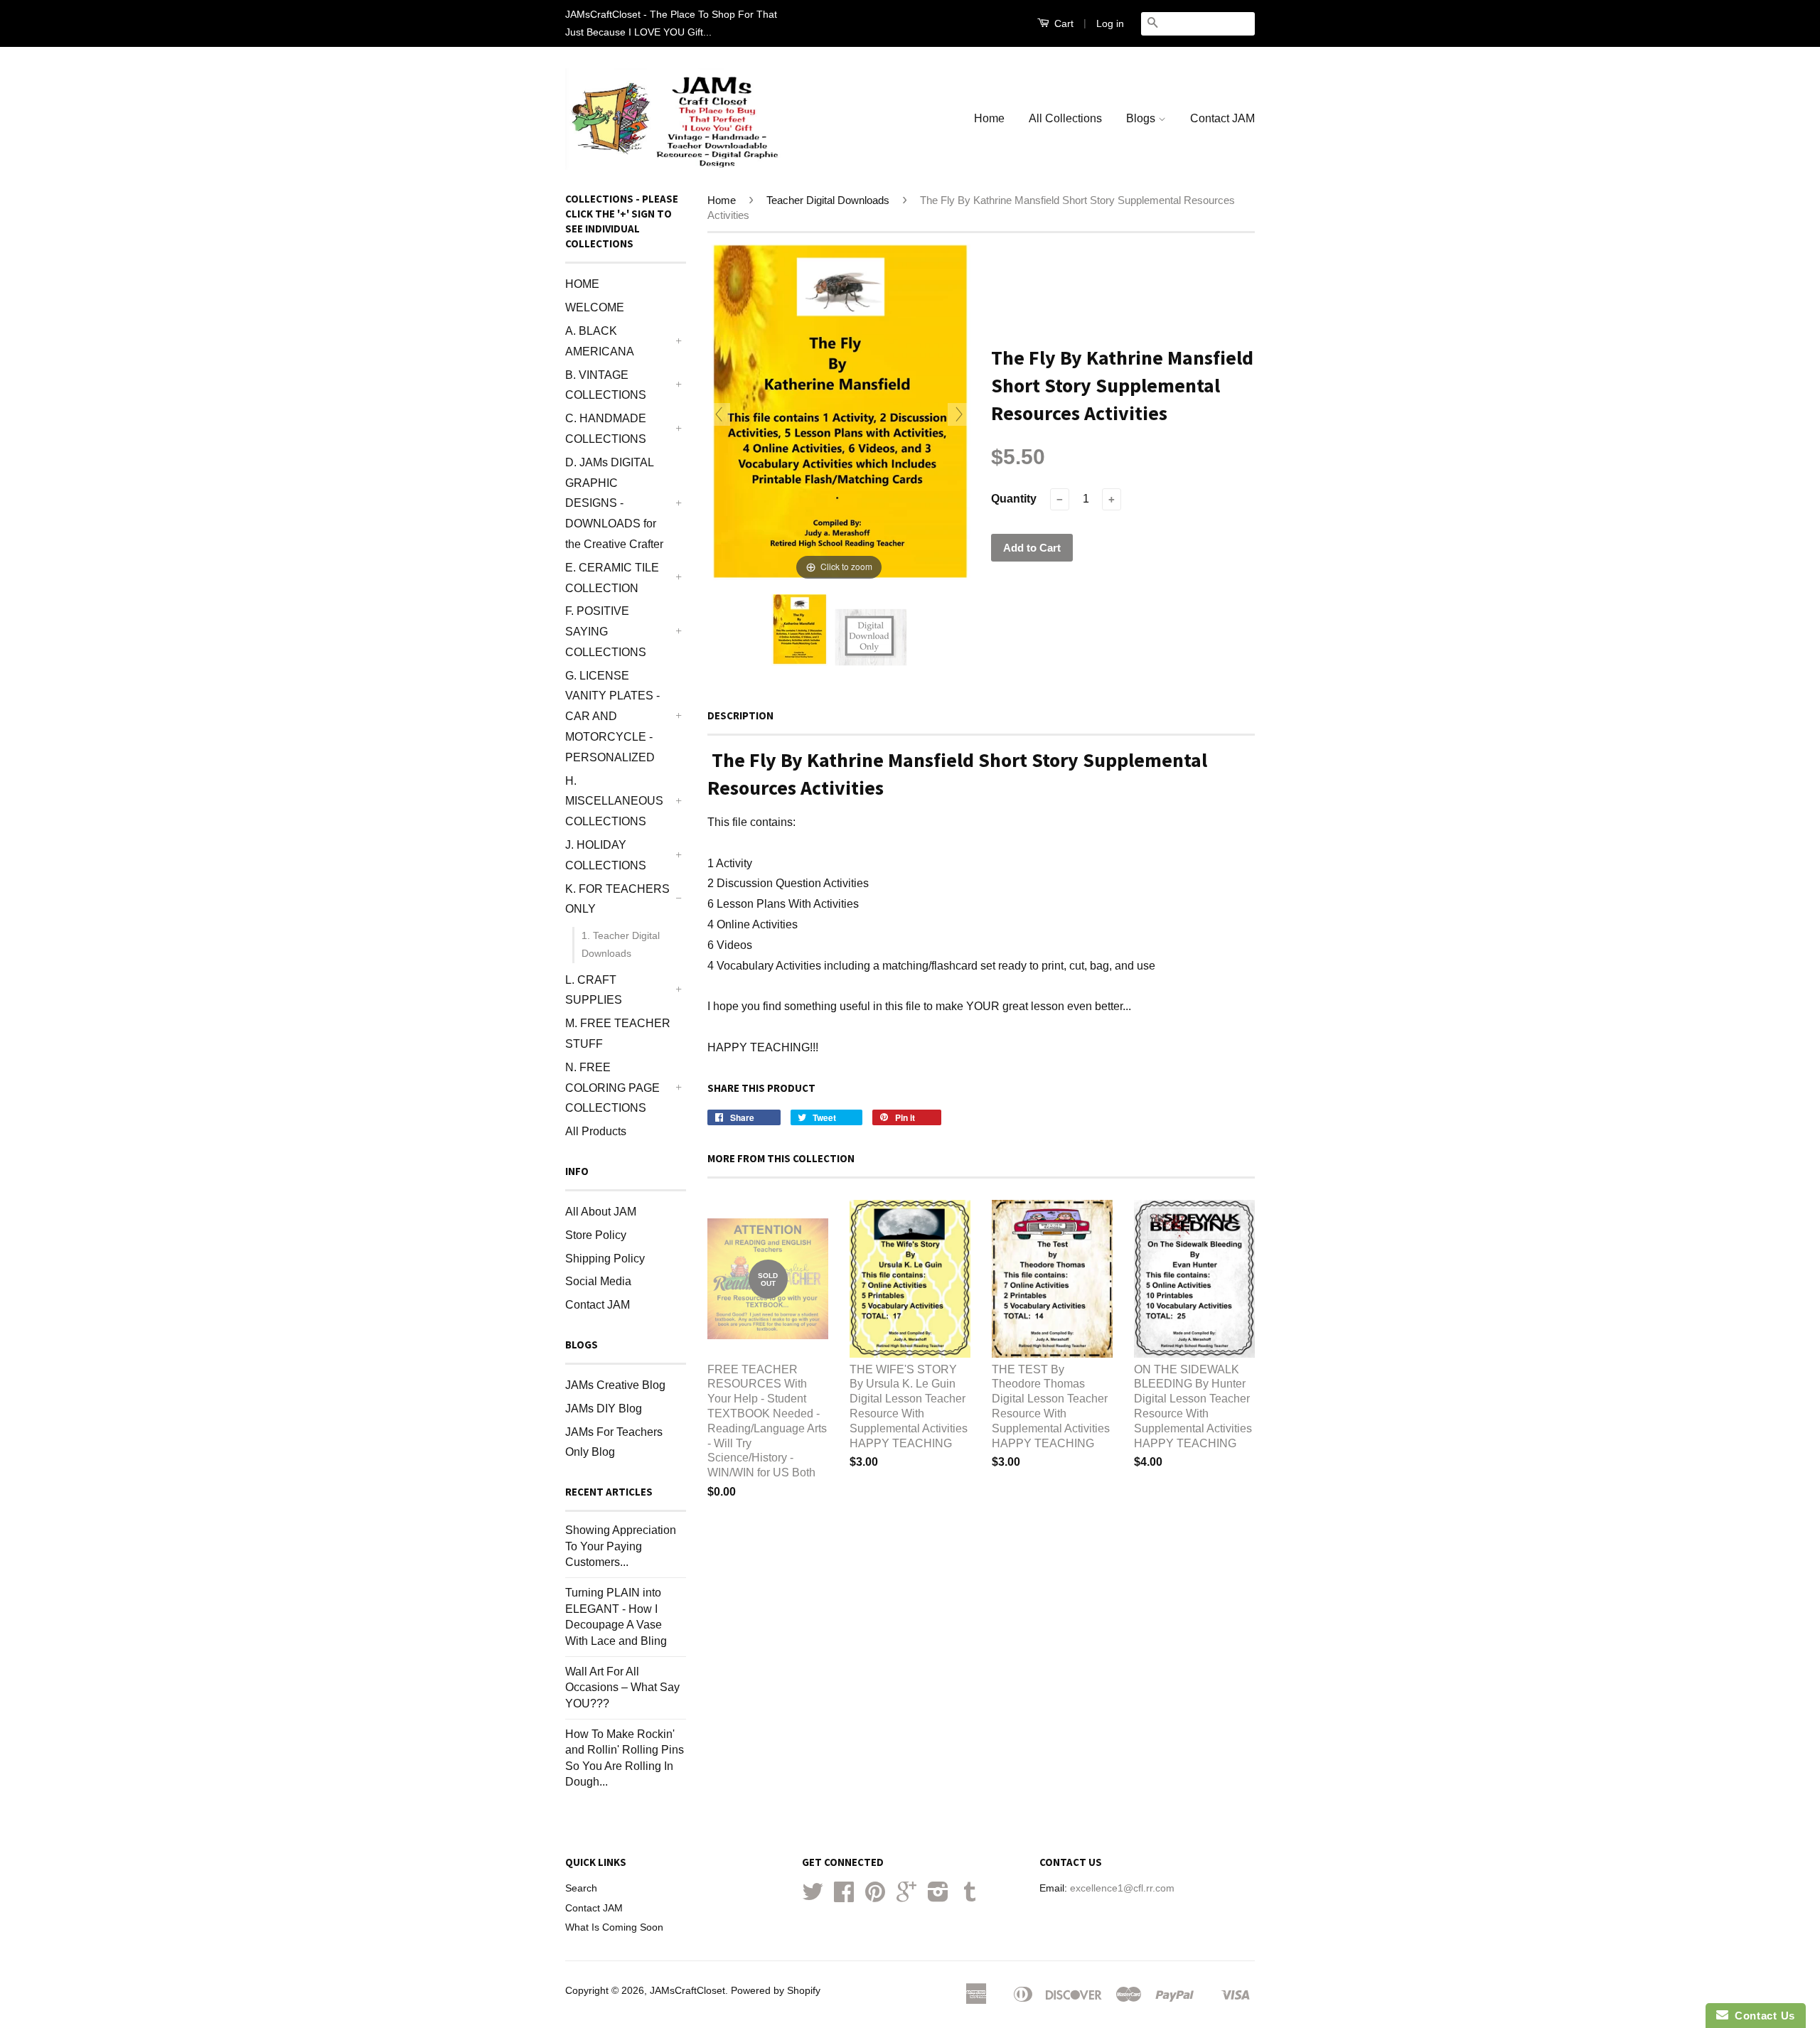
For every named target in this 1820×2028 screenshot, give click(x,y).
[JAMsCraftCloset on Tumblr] (970, 1897)
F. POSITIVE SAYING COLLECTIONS (606, 632)
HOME (582, 284)
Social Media (598, 1281)
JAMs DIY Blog (604, 1409)
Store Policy (596, 1235)
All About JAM (601, 1212)
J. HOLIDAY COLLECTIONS (606, 855)
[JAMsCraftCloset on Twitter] (813, 1897)
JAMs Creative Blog (615, 1385)
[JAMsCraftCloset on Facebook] (844, 1897)
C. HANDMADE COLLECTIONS (606, 429)
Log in (1110, 23)
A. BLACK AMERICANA (600, 341)
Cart (1062, 23)
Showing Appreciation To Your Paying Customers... (621, 1546)
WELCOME (595, 307)
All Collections (1065, 118)
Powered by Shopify (776, 1991)
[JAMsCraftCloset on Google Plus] (906, 1897)
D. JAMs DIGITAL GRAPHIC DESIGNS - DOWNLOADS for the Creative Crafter (614, 503)
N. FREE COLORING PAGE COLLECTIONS (612, 1088)
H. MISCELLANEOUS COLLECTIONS (614, 801)
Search (581, 1888)
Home (989, 118)
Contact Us (1762, 2016)
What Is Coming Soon (614, 1927)
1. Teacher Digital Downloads (621, 944)
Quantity (1014, 499)
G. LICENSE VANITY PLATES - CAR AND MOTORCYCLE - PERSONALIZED (612, 717)
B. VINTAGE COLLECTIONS (606, 385)
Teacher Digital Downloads (828, 200)
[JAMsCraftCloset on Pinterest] (875, 1897)
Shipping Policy (605, 1259)
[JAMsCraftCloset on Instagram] (938, 1897)
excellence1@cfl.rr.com (1122, 1888)
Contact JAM (1222, 118)
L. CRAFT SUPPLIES (594, 990)
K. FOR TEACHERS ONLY (617, 899)
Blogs (1142, 118)
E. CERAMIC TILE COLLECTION (612, 578)
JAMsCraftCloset (687, 1991)
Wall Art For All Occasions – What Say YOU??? (622, 1688)
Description (740, 715)
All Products (596, 1131)
